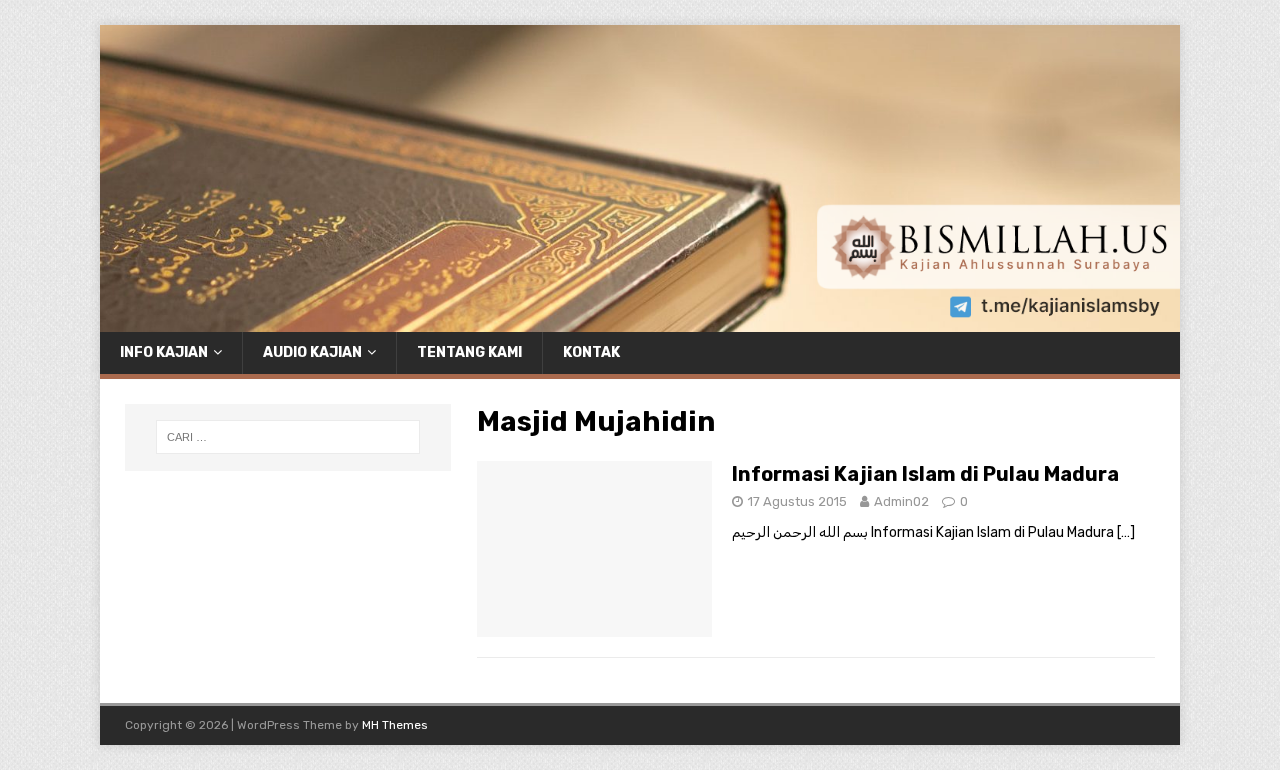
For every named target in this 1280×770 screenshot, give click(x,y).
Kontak (591, 352)
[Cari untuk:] (288, 437)
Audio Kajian (312, 352)
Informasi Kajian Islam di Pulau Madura (925, 474)
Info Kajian (164, 352)
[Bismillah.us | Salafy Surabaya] (640, 319)
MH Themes (395, 725)
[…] (1126, 532)
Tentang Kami (469, 352)
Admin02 (901, 501)
